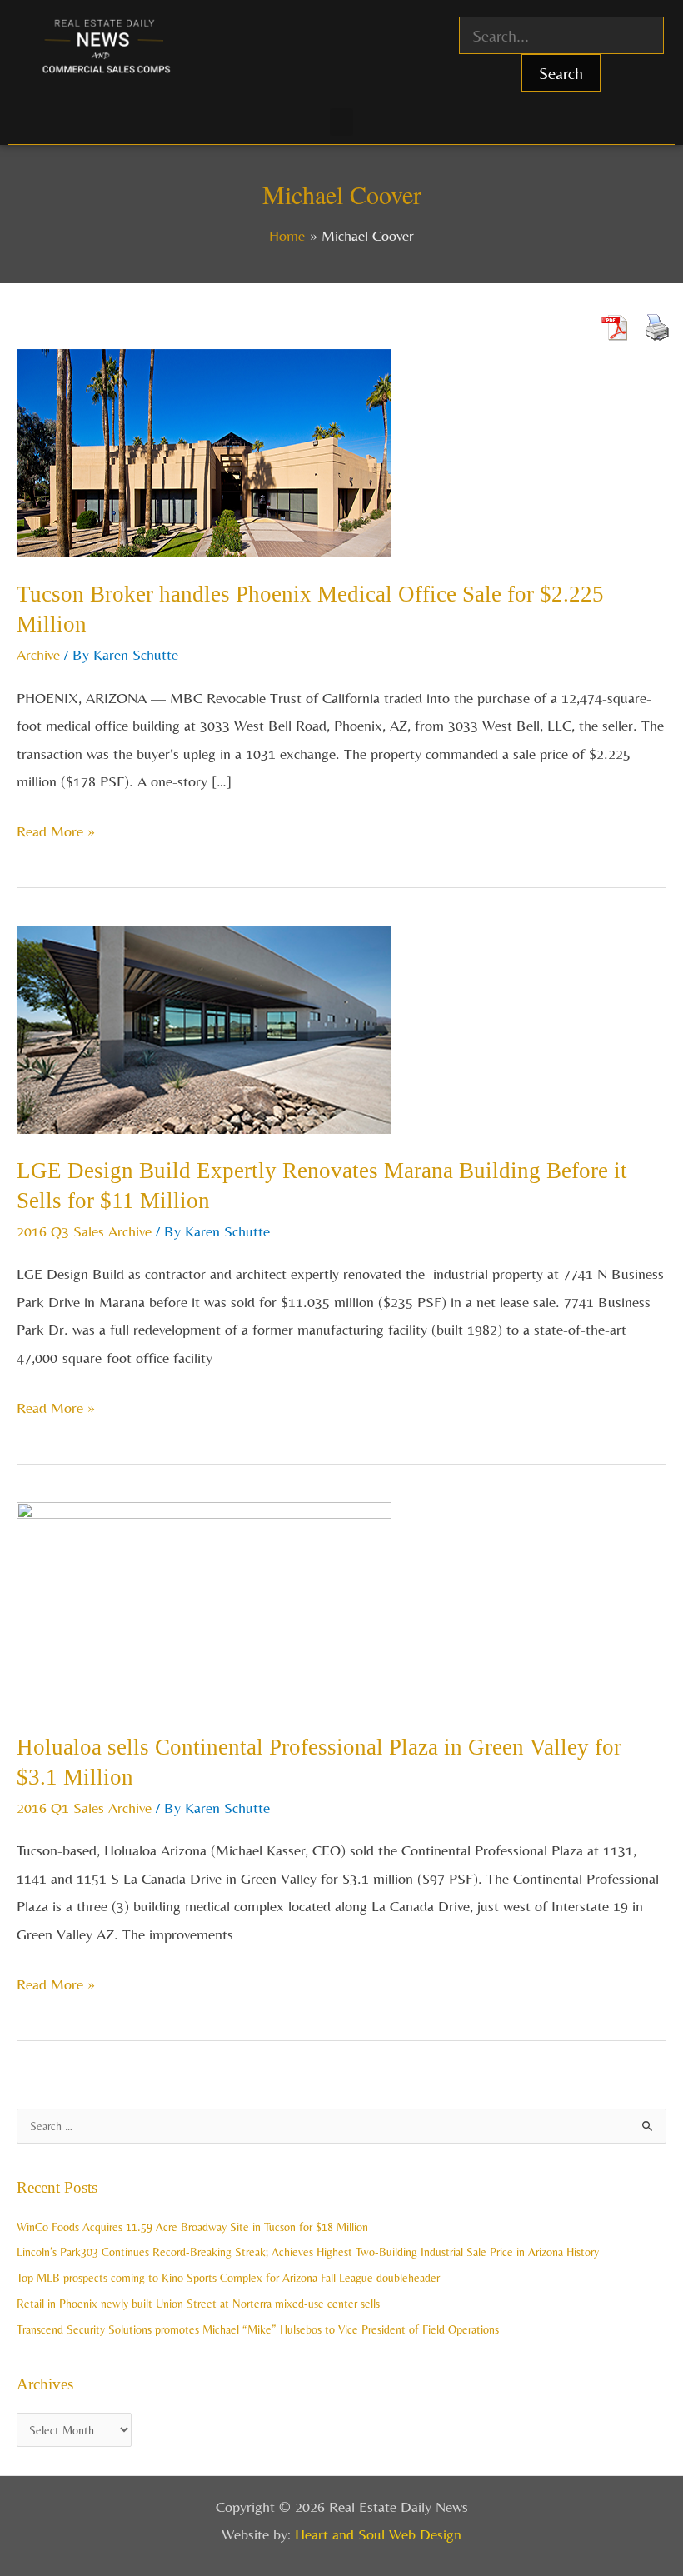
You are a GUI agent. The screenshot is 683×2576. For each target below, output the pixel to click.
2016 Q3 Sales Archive (84, 1231)
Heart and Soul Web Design (378, 2534)
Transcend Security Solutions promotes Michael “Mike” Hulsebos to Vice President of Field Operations (258, 2329)
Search (561, 73)
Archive (38, 654)
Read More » (56, 829)
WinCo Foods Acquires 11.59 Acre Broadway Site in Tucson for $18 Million (192, 2227)
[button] (341, 122)
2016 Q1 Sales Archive (84, 1807)
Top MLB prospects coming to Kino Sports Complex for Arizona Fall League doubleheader (228, 2278)
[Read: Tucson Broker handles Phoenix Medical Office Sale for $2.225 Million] (204, 451)
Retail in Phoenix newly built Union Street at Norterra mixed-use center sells (198, 2304)
